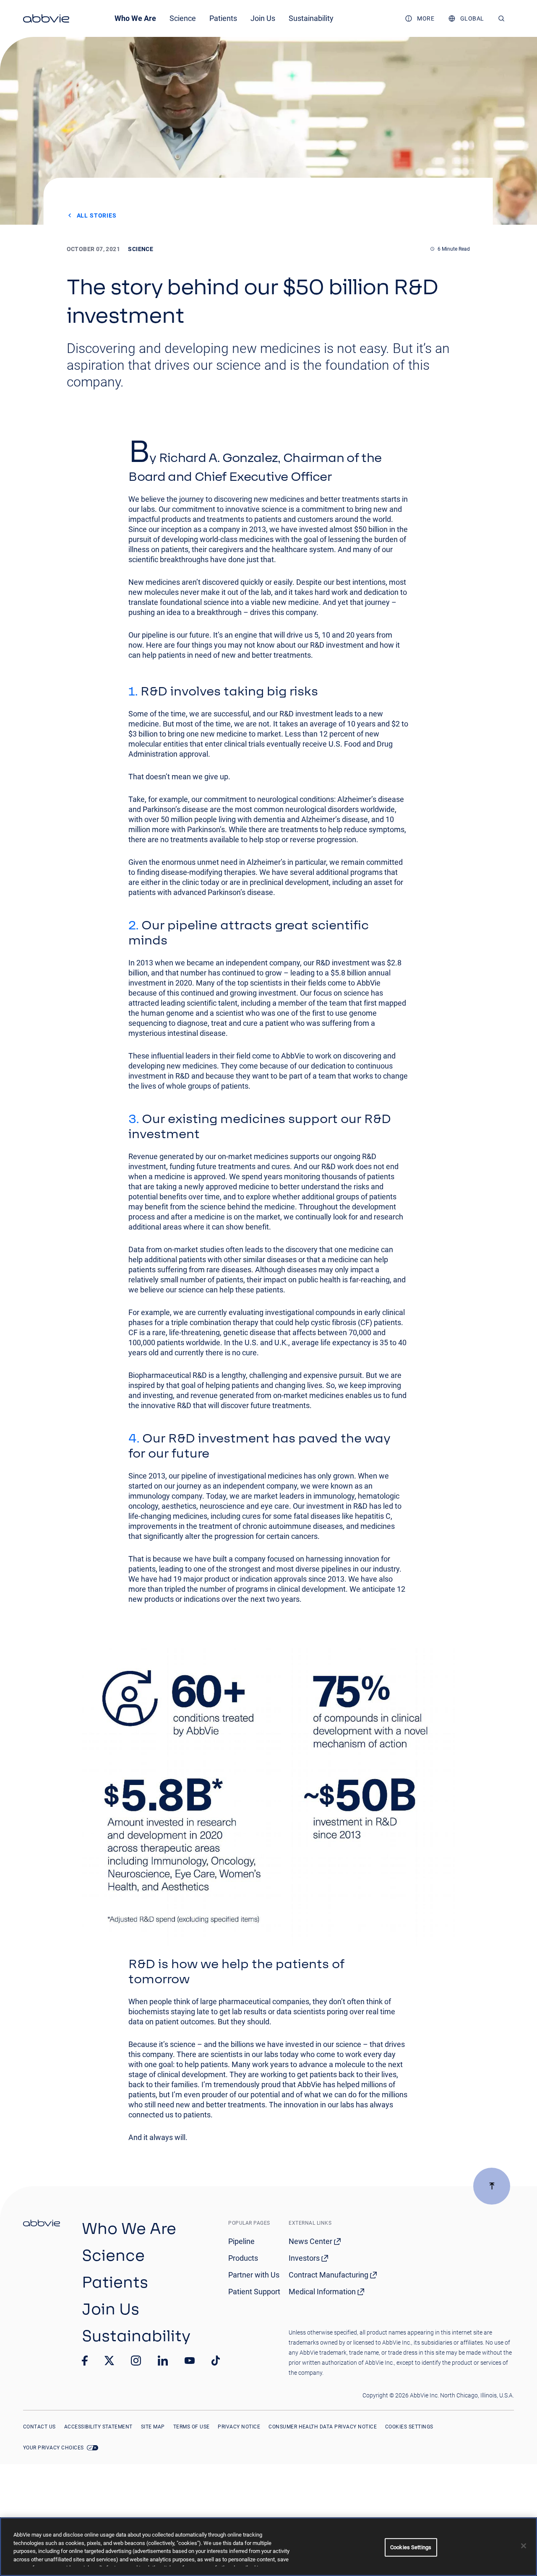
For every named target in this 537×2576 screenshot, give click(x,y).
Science (183, 18)
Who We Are (135, 18)
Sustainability (311, 18)
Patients (223, 18)
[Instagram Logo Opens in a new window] (136, 2361)
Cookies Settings (409, 2427)
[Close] (524, 2546)
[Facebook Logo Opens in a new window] (85, 2361)
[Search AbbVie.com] (502, 18)
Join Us (263, 18)
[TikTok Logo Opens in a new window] (216, 2361)
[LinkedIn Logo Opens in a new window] (163, 2361)
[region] (268, 2547)
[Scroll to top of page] (492, 2186)
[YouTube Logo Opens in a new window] (190, 2361)
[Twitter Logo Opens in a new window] (109, 2360)
